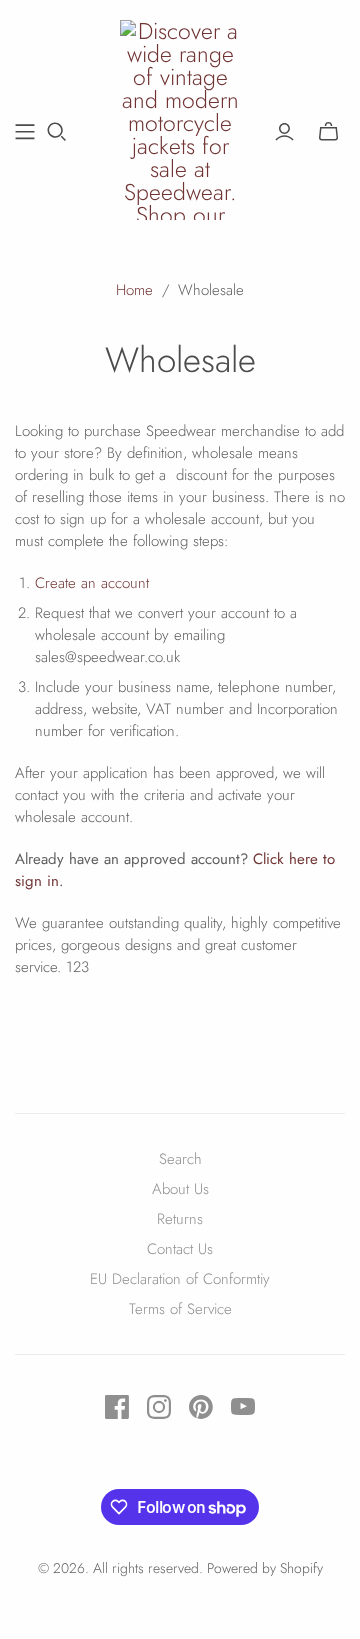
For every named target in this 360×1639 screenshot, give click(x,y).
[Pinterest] (201, 1407)
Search (180, 1159)
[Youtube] (243, 1407)
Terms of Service (180, 1309)
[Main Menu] (25, 132)
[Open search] (57, 132)
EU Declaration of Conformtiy (180, 1279)
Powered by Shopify (265, 1568)
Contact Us (180, 1249)
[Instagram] (159, 1407)
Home (134, 290)
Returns (180, 1219)
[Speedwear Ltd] (180, 117)
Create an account (92, 583)
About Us (180, 1189)
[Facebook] (117, 1407)
